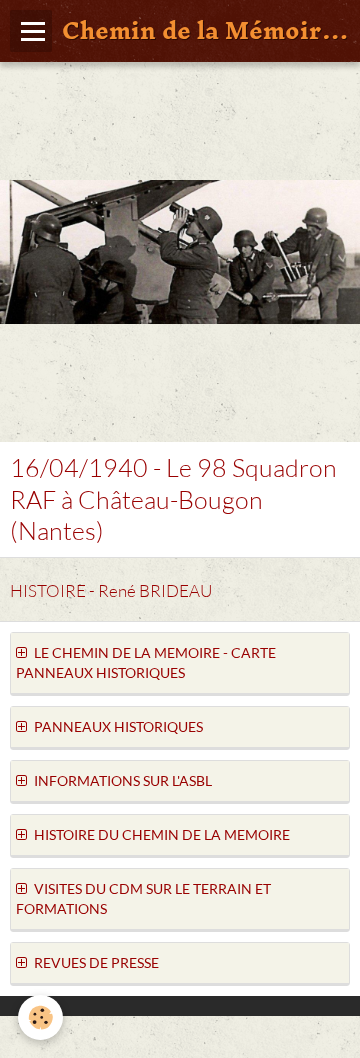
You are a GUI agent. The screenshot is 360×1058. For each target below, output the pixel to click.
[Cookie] (40, 1017)
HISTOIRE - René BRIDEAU (111, 590)
